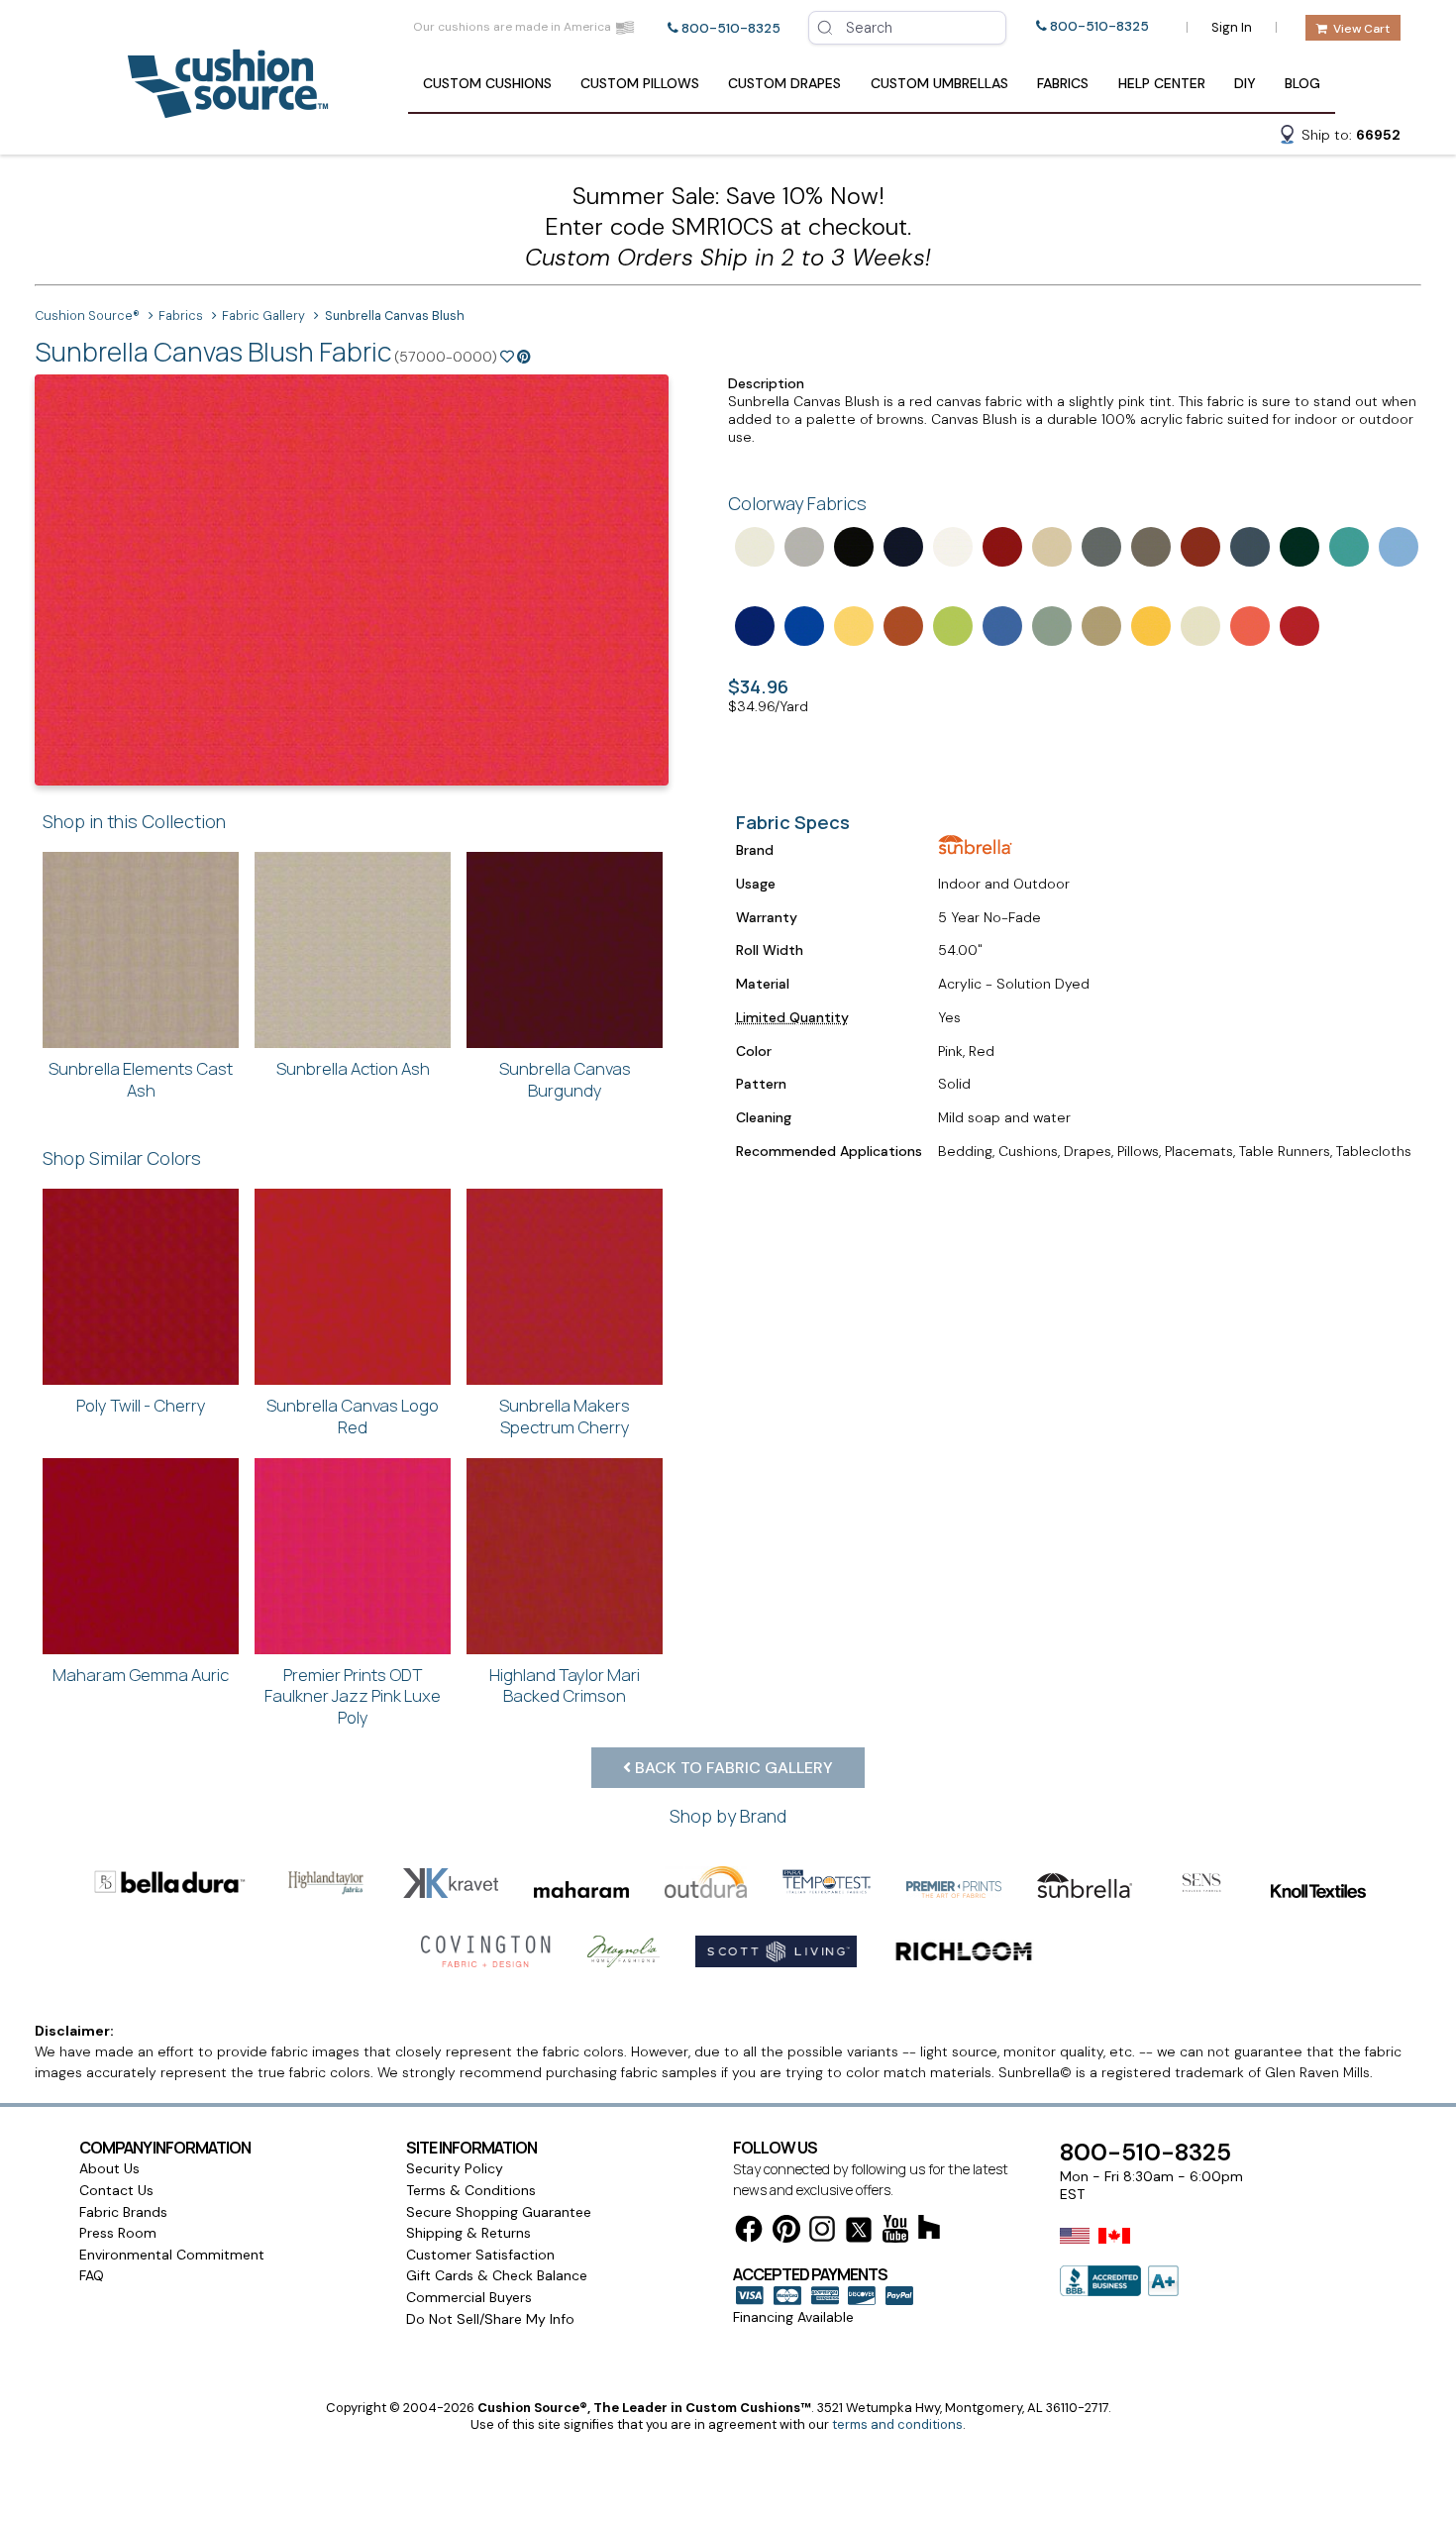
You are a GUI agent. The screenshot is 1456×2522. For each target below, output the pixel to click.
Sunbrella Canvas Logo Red (353, 1416)
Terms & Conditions (471, 2190)
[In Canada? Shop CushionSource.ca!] (1114, 2249)
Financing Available (793, 2317)
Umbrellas (939, 83)
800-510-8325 (731, 28)
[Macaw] (951, 624)
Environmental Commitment (172, 2255)
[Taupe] (1149, 545)
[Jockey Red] (1000, 545)
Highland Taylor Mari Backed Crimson (565, 1685)
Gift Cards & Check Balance (497, 2275)
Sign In (1232, 27)
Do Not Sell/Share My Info (490, 2319)
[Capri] (1000, 624)
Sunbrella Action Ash (353, 1068)
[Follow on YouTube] (895, 2232)
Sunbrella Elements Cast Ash (141, 1079)
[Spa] (1050, 624)
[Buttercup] (852, 624)
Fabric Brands (123, 2212)
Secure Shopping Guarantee (499, 2212)
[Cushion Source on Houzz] (929, 2230)
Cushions (487, 83)
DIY (1245, 83)
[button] (1339, 138)
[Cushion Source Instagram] (822, 2232)
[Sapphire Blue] (1248, 545)
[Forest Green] (1298, 545)
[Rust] (901, 624)
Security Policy (455, 2168)
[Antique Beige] (1050, 545)
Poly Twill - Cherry (141, 1405)
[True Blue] (753, 624)
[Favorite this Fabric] (507, 357)
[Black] (852, 545)
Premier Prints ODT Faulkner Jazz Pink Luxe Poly (353, 1696)
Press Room (118, 2233)
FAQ (92, 2275)
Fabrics (1063, 83)
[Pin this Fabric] (524, 357)
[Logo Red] (1298, 624)
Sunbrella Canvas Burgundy (565, 1079)
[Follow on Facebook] (749, 2232)
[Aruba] (1347, 545)
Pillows (640, 83)
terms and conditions (897, 2424)
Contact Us (116, 2190)
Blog (1302, 83)
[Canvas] (1198, 624)
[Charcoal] (1099, 545)
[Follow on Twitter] (859, 2233)
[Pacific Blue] (802, 624)
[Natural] (753, 545)
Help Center (1162, 83)
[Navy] (901, 545)
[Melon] (1248, 624)
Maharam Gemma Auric (141, 1675)
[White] (951, 545)
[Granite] (802, 545)
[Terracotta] (1198, 545)
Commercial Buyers (469, 2297)
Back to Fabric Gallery (732, 1768)
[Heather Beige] (1099, 624)
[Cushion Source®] (228, 108)
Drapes (784, 83)
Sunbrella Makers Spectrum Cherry (565, 1416)
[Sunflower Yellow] (1149, 624)
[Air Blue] (1397, 545)
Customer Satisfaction (480, 2255)
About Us (109, 2168)
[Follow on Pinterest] (786, 2232)
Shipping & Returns (468, 2233)
